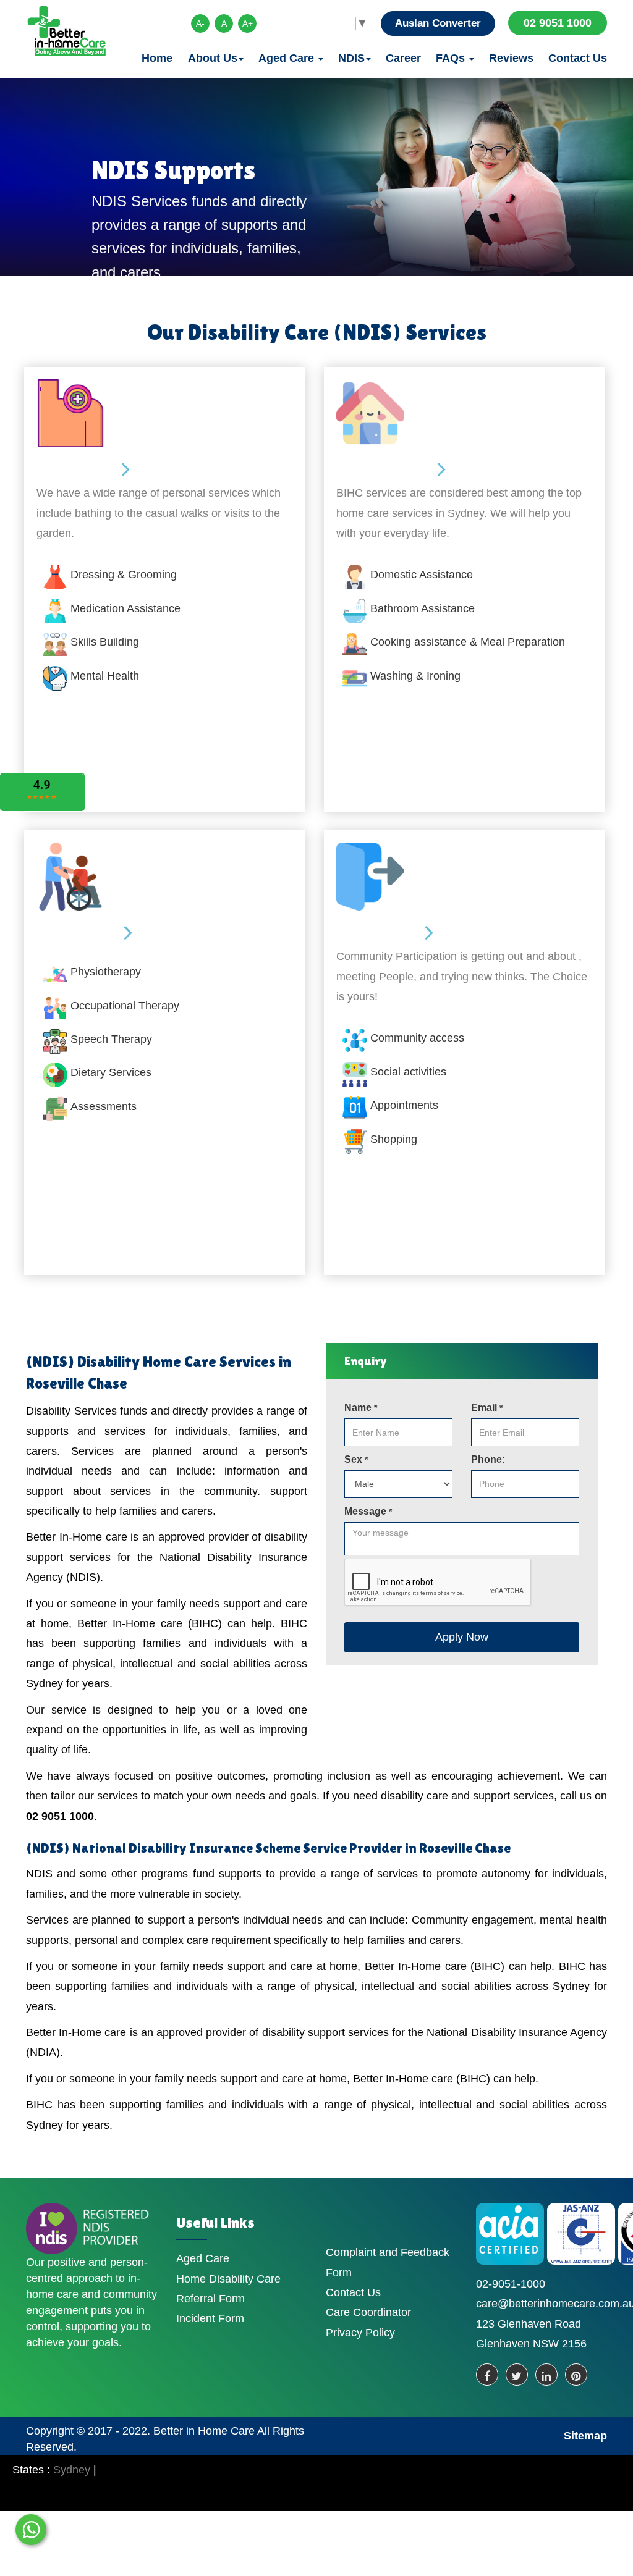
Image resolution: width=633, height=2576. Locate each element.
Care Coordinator (368, 2312)
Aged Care (288, 58)
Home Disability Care (228, 2279)
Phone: (488, 1459)
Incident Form (210, 2318)
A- (200, 23)
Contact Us (578, 58)
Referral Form (210, 2299)
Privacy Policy (360, 2333)
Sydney (72, 2470)
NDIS (351, 58)
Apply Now (462, 1637)
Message (368, 1511)
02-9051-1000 (511, 2284)
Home (157, 58)
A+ (248, 23)
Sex (356, 1459)
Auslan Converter (438, 23)
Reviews (511, 58)
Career (403, 58)
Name (361, 1408)
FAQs (452, 58)
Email (487, 1408)
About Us (213, 58)
